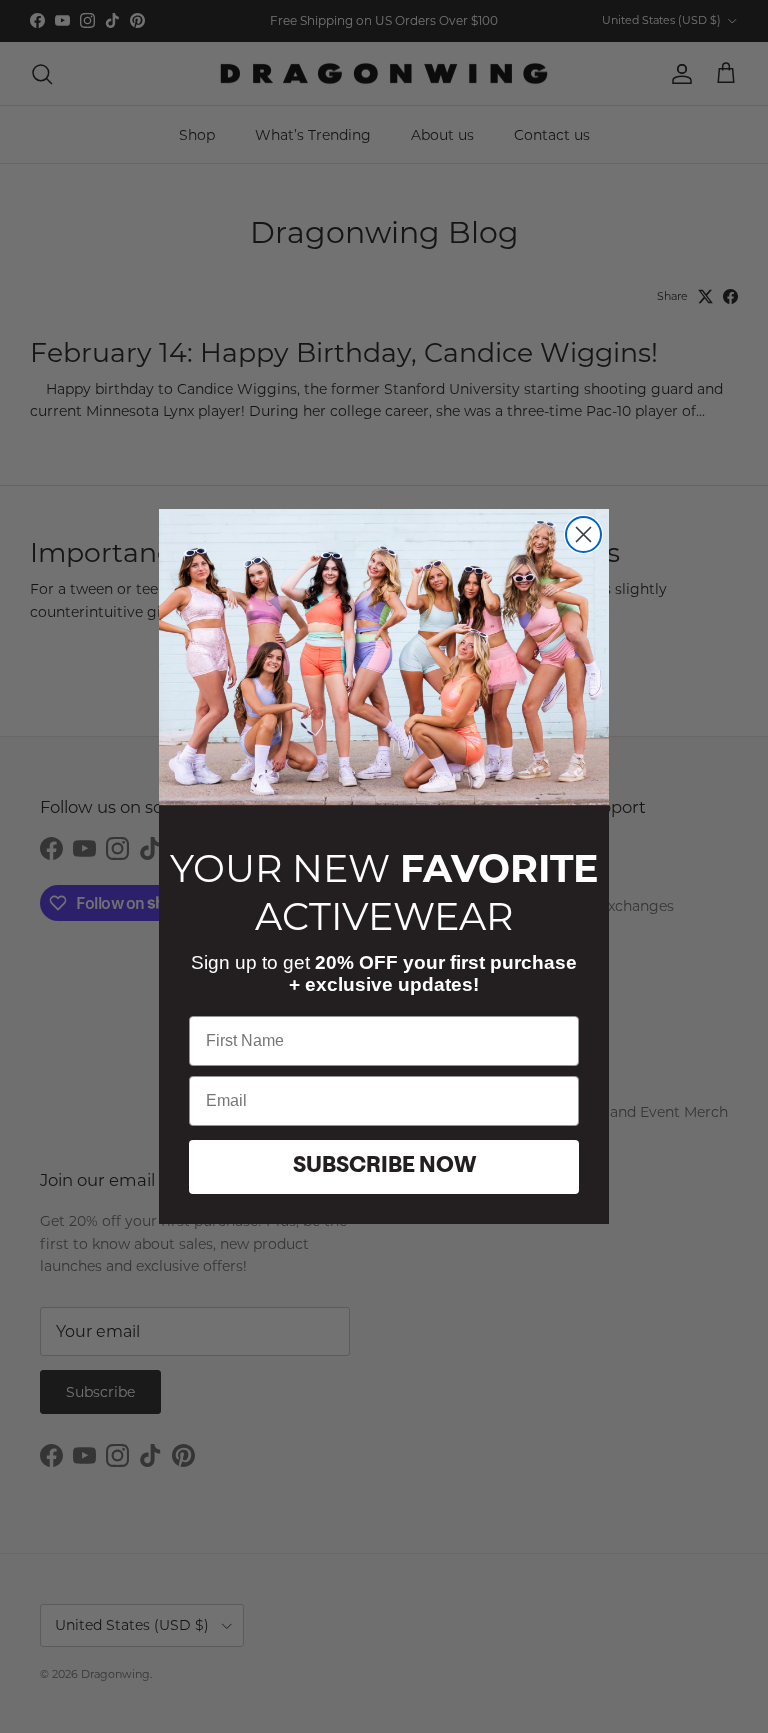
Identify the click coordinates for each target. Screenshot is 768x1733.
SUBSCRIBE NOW (384, 1167)
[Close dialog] (583, 534)
